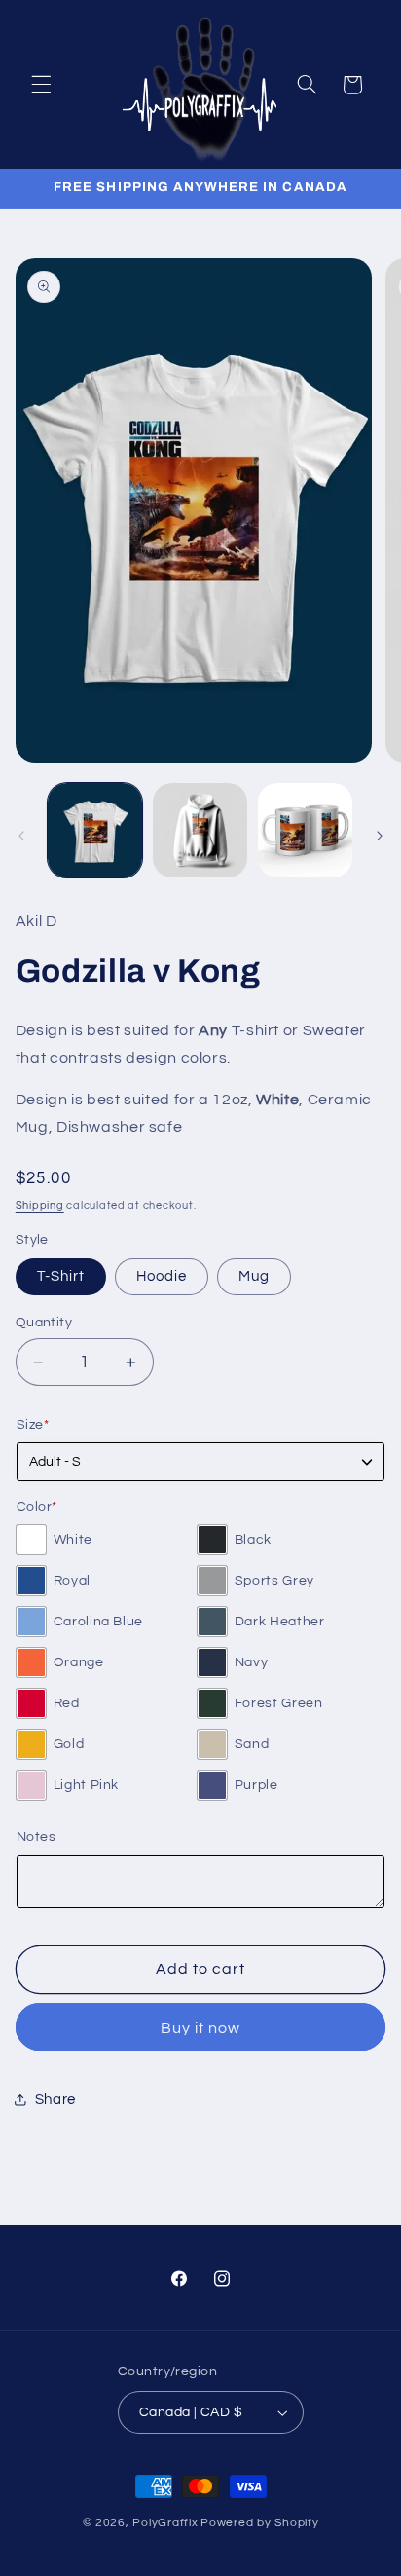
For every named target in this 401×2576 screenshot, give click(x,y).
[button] (41, 85)
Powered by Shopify (259, 2523)
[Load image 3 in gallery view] (305, 830)
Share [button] (55, 2099)
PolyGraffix (165, 2523)
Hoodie (162, 1276)
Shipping (40, 1205)
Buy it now (201, 2028)
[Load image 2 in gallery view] (200, 830)
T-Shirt (61, 1276)
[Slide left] (21, 836)
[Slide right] (380, 836)
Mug (254, 1276)
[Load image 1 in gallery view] (95, 830)
